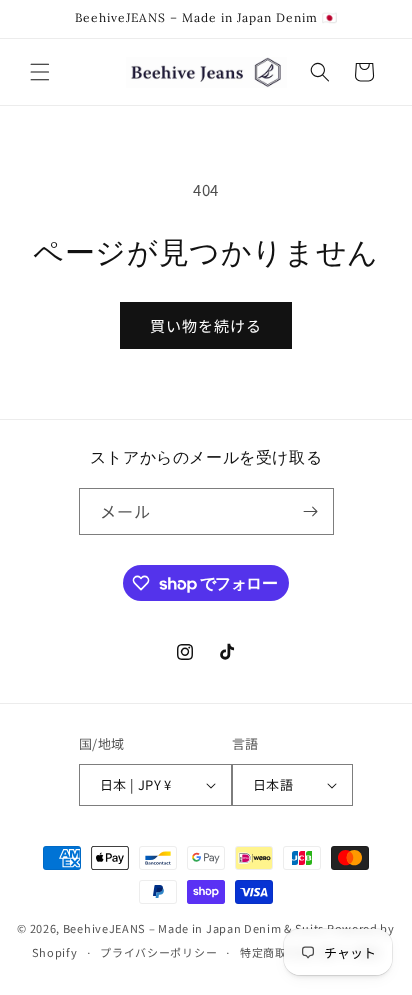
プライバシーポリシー (158, 952)
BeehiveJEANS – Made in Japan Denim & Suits (193, 928)
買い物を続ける (206, 325)
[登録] (311, 511)
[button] (40, 72)
